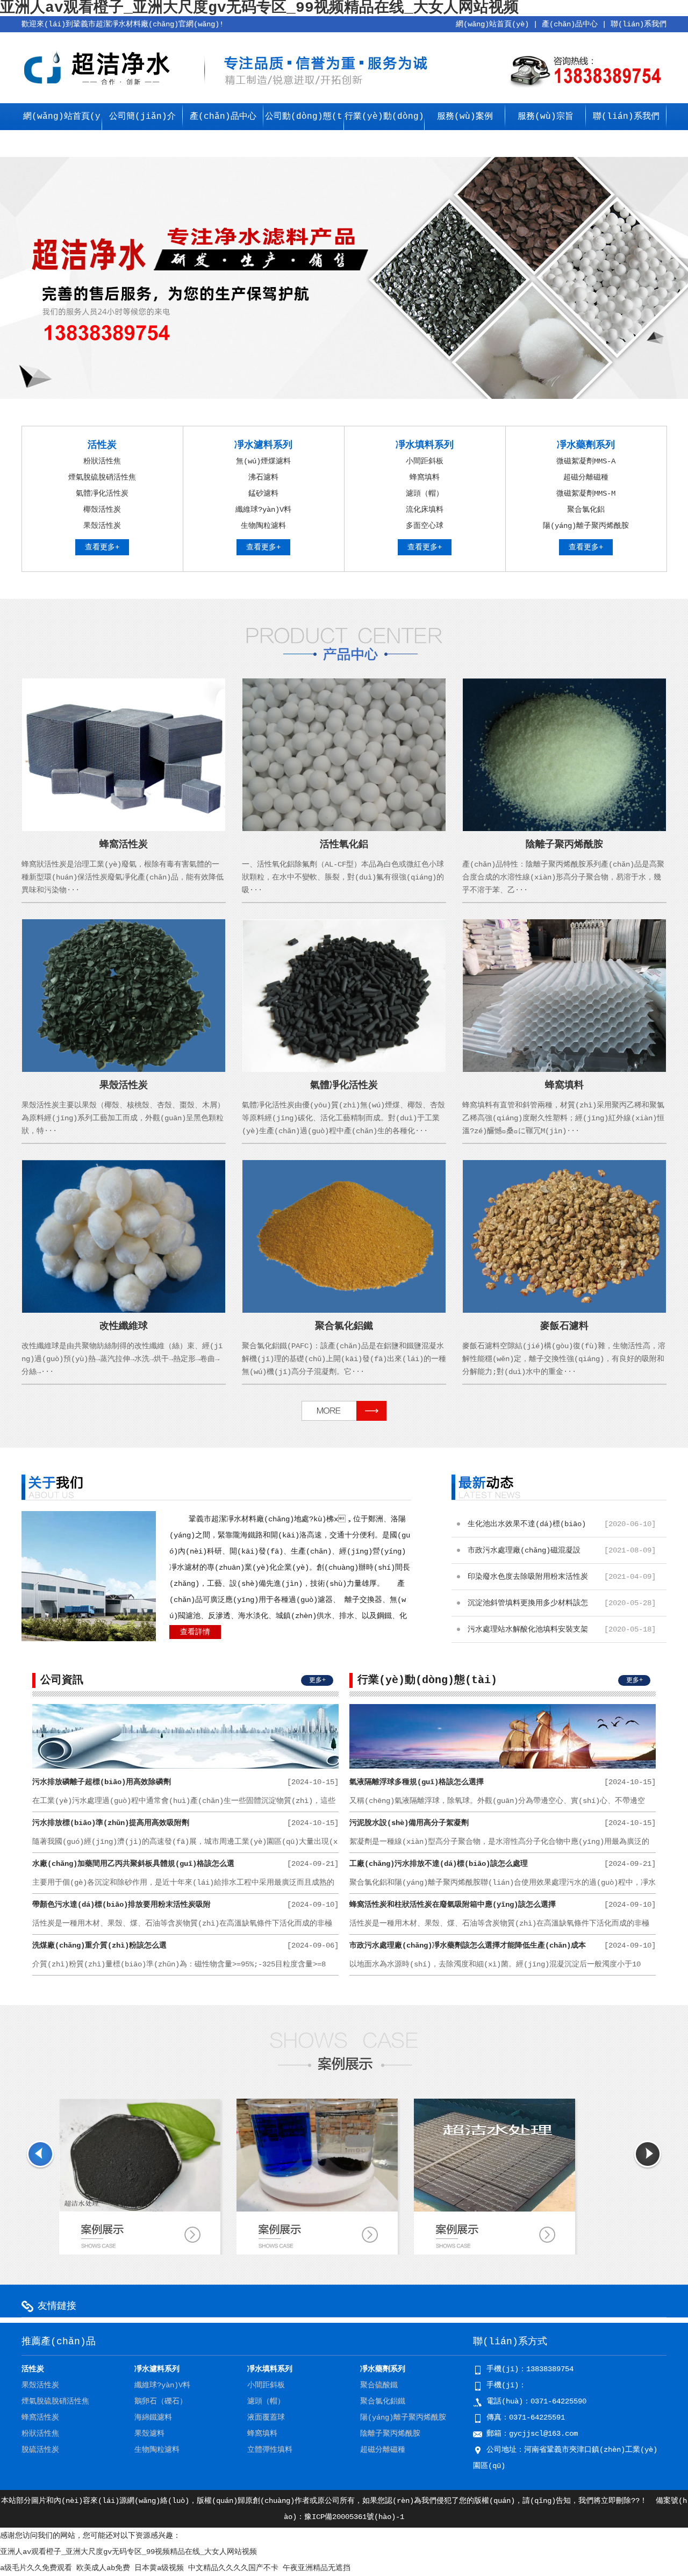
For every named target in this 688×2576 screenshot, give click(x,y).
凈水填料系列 (425, 445)
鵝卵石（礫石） (161, 2401)
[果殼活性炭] (124, 1070)
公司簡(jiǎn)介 (142, 117)
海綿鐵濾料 (153, 2417)
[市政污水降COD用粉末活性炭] (140, 2209)
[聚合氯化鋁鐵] (344, 1311)
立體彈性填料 (270, 2450)
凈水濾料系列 (263, 445)
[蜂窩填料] (565, 1070)
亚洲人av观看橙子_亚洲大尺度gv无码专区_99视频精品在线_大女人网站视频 (128, 2552)
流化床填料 (425, 510)
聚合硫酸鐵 (379, 2385)
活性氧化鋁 (344, 845)
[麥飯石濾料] (565, 1311)
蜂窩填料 (425, 477)
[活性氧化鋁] (344, 829)
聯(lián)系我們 (639, 24)
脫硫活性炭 (40, 2450)
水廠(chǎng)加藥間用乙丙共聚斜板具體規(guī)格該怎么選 (185, 1864)
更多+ (317, 1680)
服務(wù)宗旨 (546, 117)
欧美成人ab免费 (103, 2568)
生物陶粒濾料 (263, 526)
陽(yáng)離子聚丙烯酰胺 (586, 526)
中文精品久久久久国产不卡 (233, 2568)
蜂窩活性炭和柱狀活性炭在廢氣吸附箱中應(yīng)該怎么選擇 (503, 1905)
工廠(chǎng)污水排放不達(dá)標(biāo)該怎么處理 (503, 1864)
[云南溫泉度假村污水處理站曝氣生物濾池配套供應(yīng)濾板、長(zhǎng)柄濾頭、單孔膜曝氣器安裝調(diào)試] (494, 2236)
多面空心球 (425, 526)
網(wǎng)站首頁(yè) (492, 24)
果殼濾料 (149, 2434)
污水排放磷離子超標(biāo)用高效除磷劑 (185, 1782)
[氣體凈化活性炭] (344, 1070)
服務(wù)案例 (465, 117)
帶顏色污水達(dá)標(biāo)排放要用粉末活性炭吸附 (185, 1905)
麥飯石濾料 (564, 1326)
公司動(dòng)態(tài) (304, 130)
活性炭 (102, 445)
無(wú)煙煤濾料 (263, 461)
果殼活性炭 (102, 526)
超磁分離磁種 (586, 477)
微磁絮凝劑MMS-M (586, 493)
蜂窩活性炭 (124, 845)
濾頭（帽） (425, 493)
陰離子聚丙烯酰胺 (564, 845)
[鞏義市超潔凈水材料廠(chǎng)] (99, 88)
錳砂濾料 (263, 493)
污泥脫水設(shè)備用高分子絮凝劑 (503, 1823)
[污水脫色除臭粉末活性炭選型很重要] (317, 2209)
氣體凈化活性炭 (102, 493)
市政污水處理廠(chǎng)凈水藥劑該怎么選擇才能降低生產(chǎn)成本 (503, 1945)
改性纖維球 (124, 1326)
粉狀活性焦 (102, 461)
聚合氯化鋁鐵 (344, 1326)
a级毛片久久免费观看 (36, 2568)
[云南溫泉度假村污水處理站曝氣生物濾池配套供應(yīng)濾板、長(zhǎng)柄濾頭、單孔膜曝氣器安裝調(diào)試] (494, 2209)
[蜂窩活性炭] (124, 829)
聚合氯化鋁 (586, 510)
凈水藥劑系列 (586, 445)
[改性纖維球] (124, 1311)
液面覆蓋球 (266, 2417)
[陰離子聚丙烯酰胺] (565, 829)
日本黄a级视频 (159, 2568)
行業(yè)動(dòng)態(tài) (384, 130)
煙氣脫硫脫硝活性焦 (102, 477)
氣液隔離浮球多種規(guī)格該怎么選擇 (503, 1782)
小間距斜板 (425, 461)
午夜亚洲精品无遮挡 (317, 2568)
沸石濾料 (263, 477)
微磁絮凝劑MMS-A (586, 461)
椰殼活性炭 (102, 510)
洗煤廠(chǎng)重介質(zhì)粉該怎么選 (185, 1945)
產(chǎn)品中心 (570, 24)
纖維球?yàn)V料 (263, 510)
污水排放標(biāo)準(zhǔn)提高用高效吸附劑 (185, 1823)
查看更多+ (102, 547)
